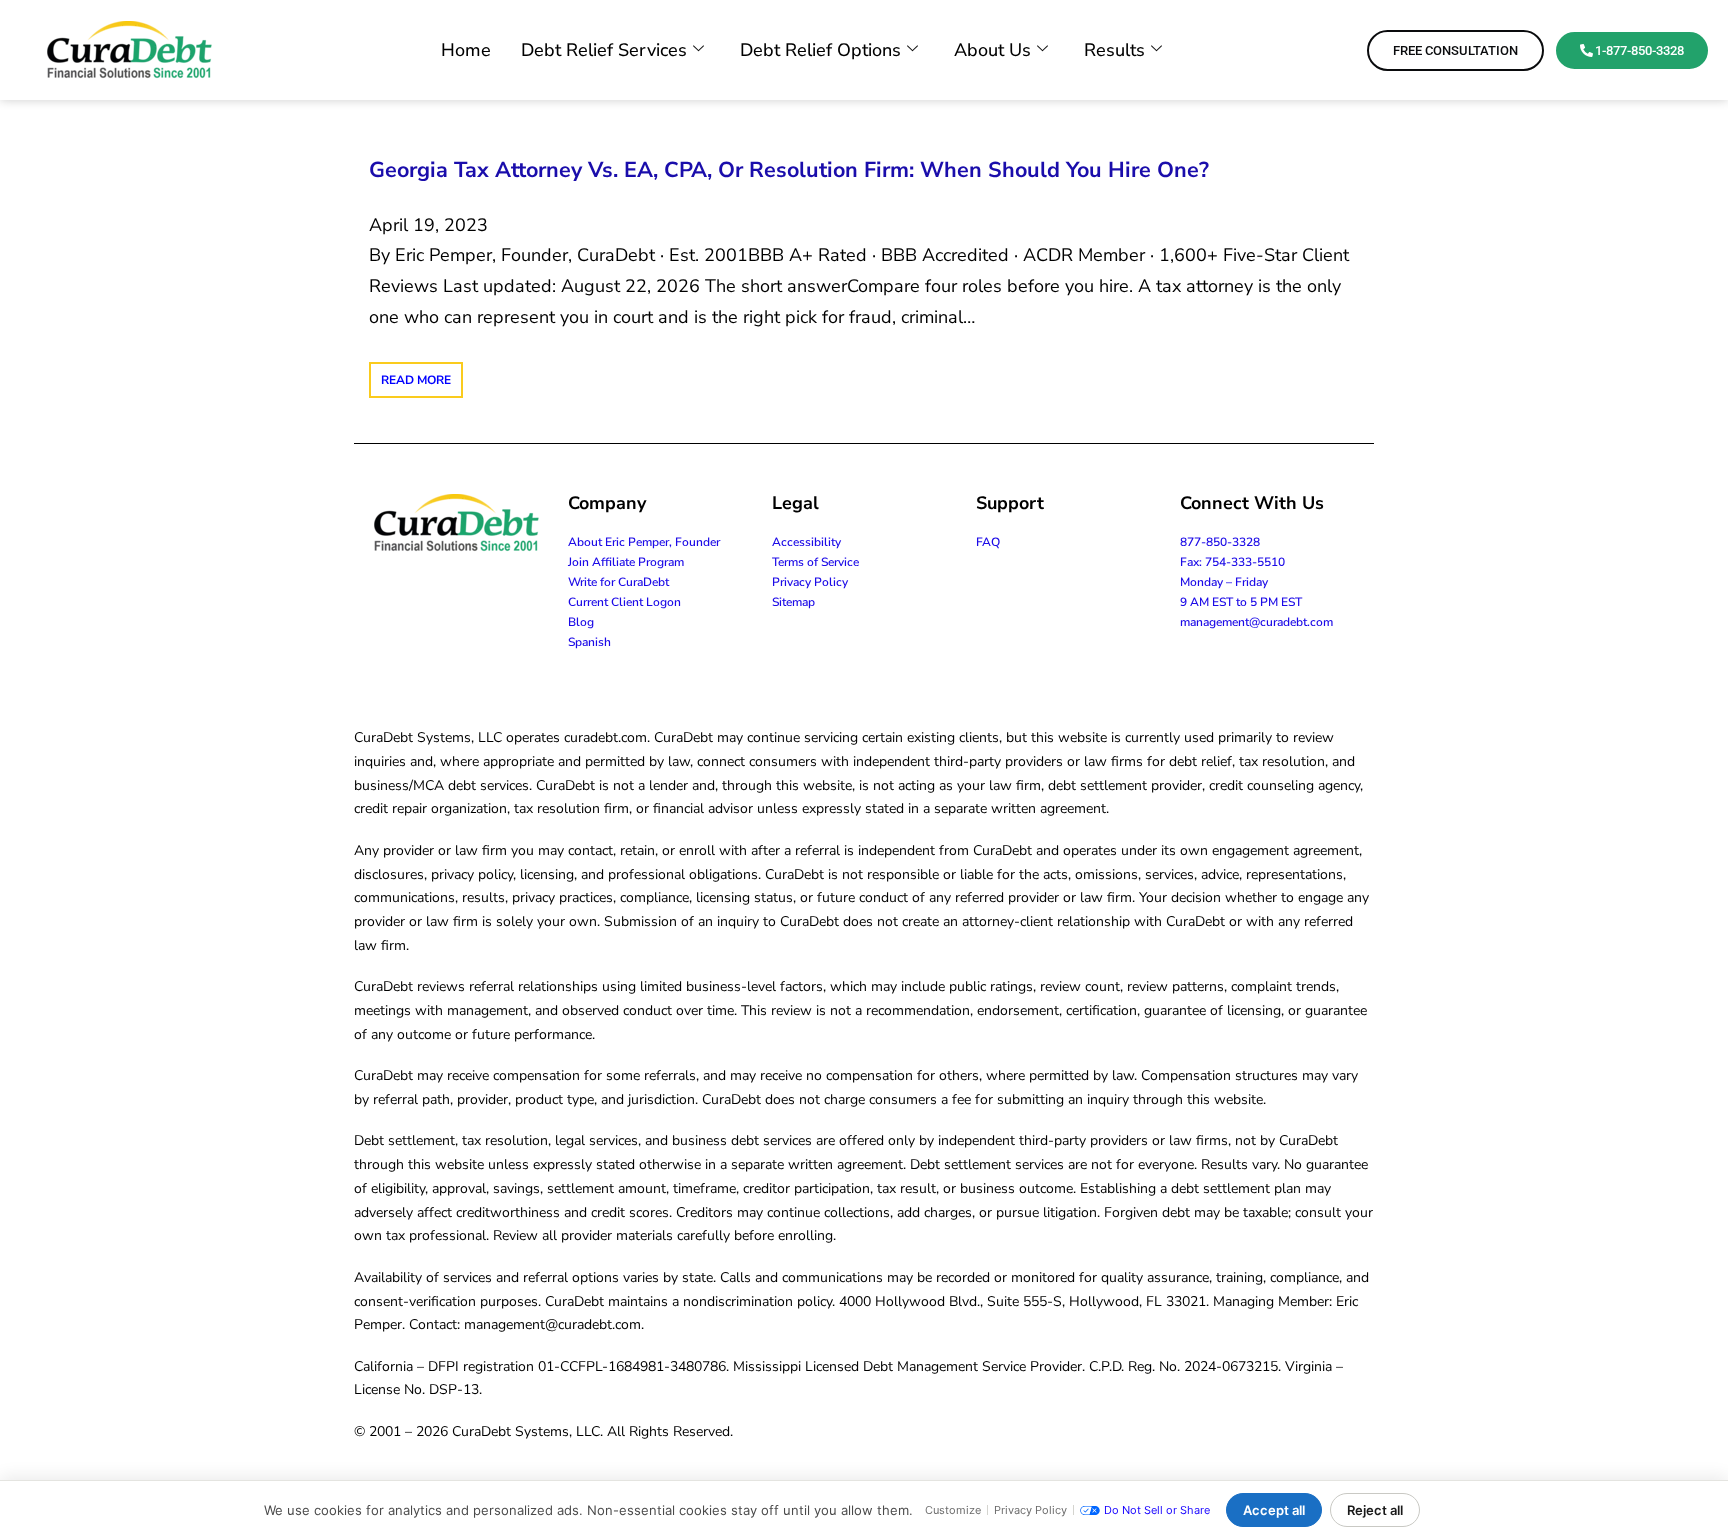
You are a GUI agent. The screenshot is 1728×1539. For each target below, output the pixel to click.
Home (466, 50)
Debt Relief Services (604, 50)
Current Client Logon (624, 602)
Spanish (589, 642)
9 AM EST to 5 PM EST (1241, 602)
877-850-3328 (1220, 542)
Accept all (1274, 1510)
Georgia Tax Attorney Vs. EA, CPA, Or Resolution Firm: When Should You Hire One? (789, 170)
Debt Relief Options (820, 50)
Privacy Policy (810, 582)
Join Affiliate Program (626, 562)
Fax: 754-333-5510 (1232, 562)
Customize (953, 1510)
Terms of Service (815, 562)
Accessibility (806, 542)
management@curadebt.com (1256, 622)
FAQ (988, 542)
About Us (992, 50)
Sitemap (793, 602)
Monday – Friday (1224, 582)
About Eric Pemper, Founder (644, 542)
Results (1114, 50)
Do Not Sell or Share (1157, 1510)
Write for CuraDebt (618, 582)
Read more (416, 380)
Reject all (1375, 1510)
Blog (581, 622)
